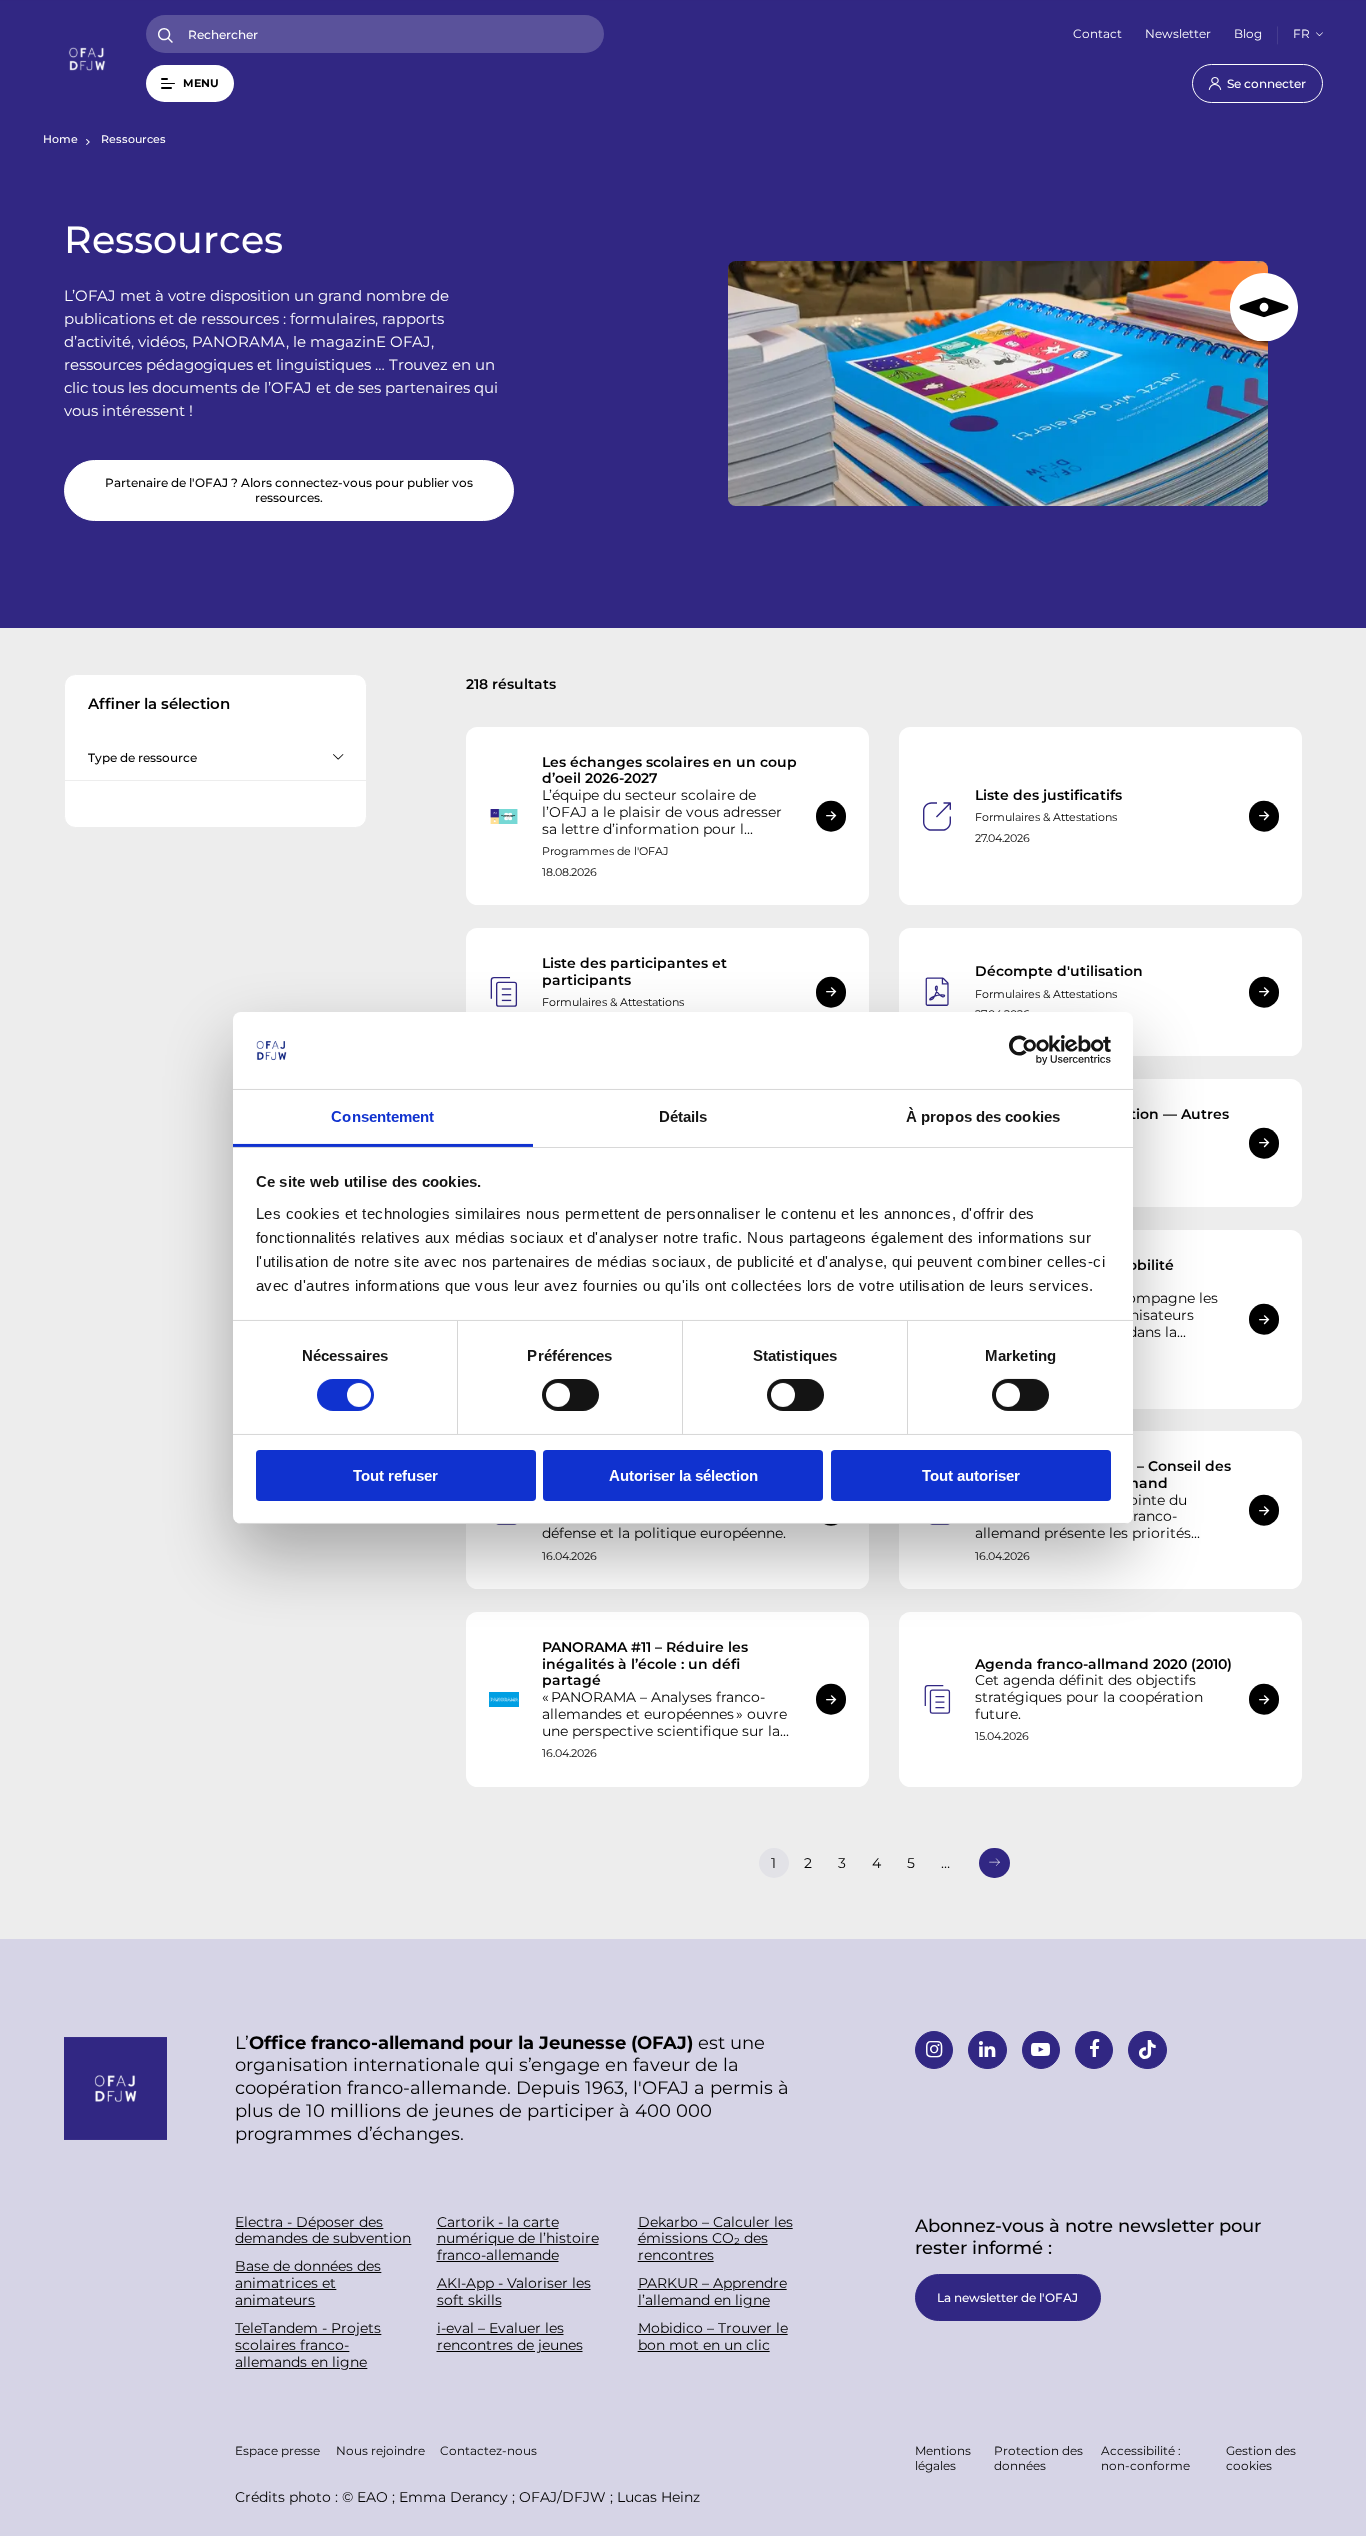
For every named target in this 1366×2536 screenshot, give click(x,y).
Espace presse (277, 2450)
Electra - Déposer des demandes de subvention (323, 2231)
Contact (1097, 33)
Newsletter (1178, 33)
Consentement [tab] (382, 1116)
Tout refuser (395, 1475)
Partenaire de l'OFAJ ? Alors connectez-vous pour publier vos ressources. (289, 489)
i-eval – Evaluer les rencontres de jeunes (510, 2337)
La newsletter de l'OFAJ (1007, 2297)
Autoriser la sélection (683, 1475)
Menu (201, 83)
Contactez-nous (488, 2450)
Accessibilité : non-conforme (1145, 2457)
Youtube (1041, 2050)
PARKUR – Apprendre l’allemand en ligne (712, 2292)
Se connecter (1266, 83)
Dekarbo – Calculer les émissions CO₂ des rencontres (715, 2239)
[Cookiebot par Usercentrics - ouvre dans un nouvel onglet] (1023, 1050)
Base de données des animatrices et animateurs (308, 2283)
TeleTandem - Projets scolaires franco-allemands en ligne (308, 2345)
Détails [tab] (683, 1116)
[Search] (165, 34)
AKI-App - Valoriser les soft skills (514, 2292)
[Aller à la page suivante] (994, 1863)
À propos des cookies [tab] (983, 1116)
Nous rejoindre (380, 2450)
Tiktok (1147, 2050)
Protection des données (1038, 2457)
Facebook (1094, 2050)
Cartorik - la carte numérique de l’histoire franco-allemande (518, 2239)
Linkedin (987, 2050)
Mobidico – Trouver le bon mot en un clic (713, 2337)
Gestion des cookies (1261, 2457)
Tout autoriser (971, 1475)
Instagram (934, 2050)
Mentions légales (943, 2457)
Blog (1248, 33)
